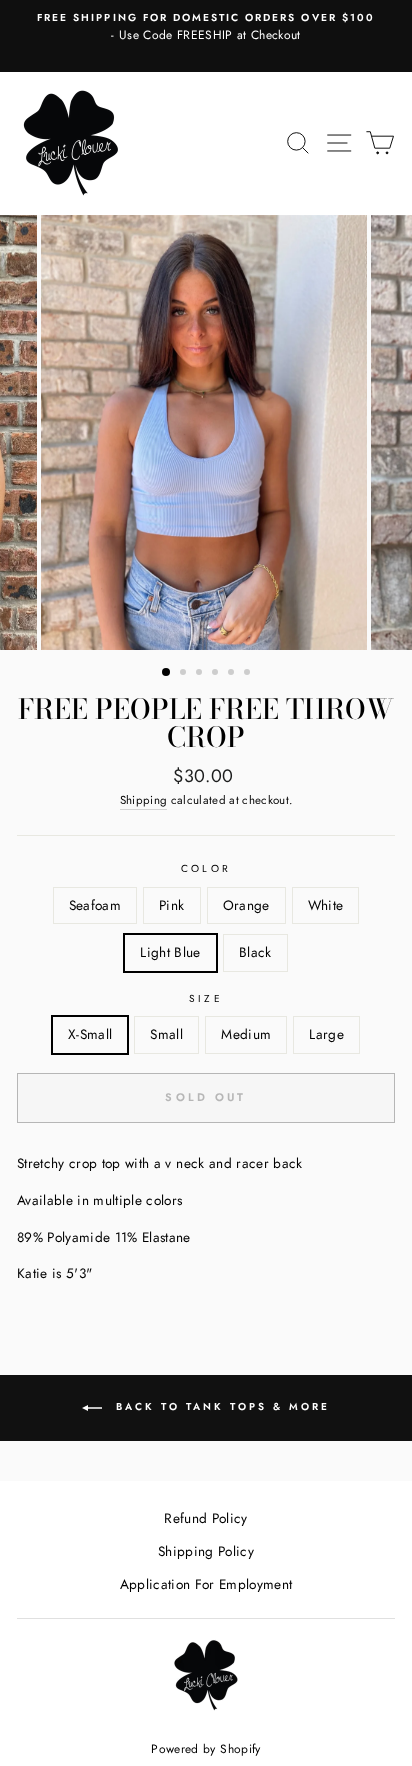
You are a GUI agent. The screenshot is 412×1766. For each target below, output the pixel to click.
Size (205, 998)
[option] (206, 28)
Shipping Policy (206, 1551)
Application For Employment (206, 1584)
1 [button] (167, 673)
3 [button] (201, 674)
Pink (171, 905)
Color (205, 868)
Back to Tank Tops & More (220, 1406)
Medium (246, 1034)
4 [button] (217, 674)
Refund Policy (205, 1518)
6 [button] (249, 674)
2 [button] (185, 674)
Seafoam (95, 905)
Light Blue (170, 952)
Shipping (144, 800)
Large (326, 1034)
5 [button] (233, 674)
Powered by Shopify (205, 1749)
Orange (246, 905)
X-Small (90, 1034)
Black (255, 952)
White (326, 905)
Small (166, 1034)
